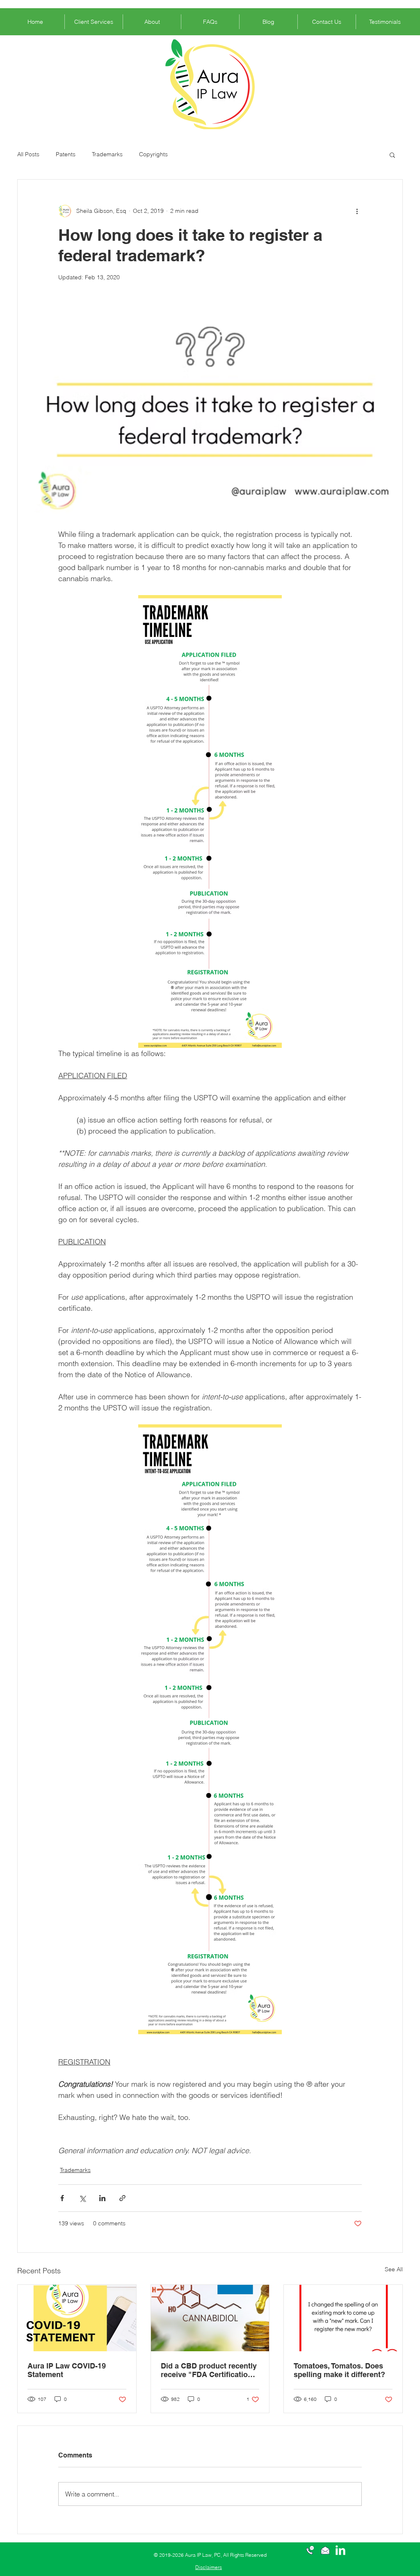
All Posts (28, 154)
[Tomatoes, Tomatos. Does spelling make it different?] (343, 2318)
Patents (66, 154)
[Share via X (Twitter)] (82, 2198)
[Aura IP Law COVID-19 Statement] (77, 2318)
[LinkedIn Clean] (340, 2550)
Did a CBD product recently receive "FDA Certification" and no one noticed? (209, 2370)
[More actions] (357, 211)
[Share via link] (122, 2198)
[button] (392, 155)
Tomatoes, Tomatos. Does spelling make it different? (339, 2370)
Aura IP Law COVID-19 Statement (67, 2370)
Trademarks (107, 154)
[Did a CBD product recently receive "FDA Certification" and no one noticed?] (210, 2318)
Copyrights (153, 154)
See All (394, 2269)
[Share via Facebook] (62, 2198)
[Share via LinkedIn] (102, 2198)
